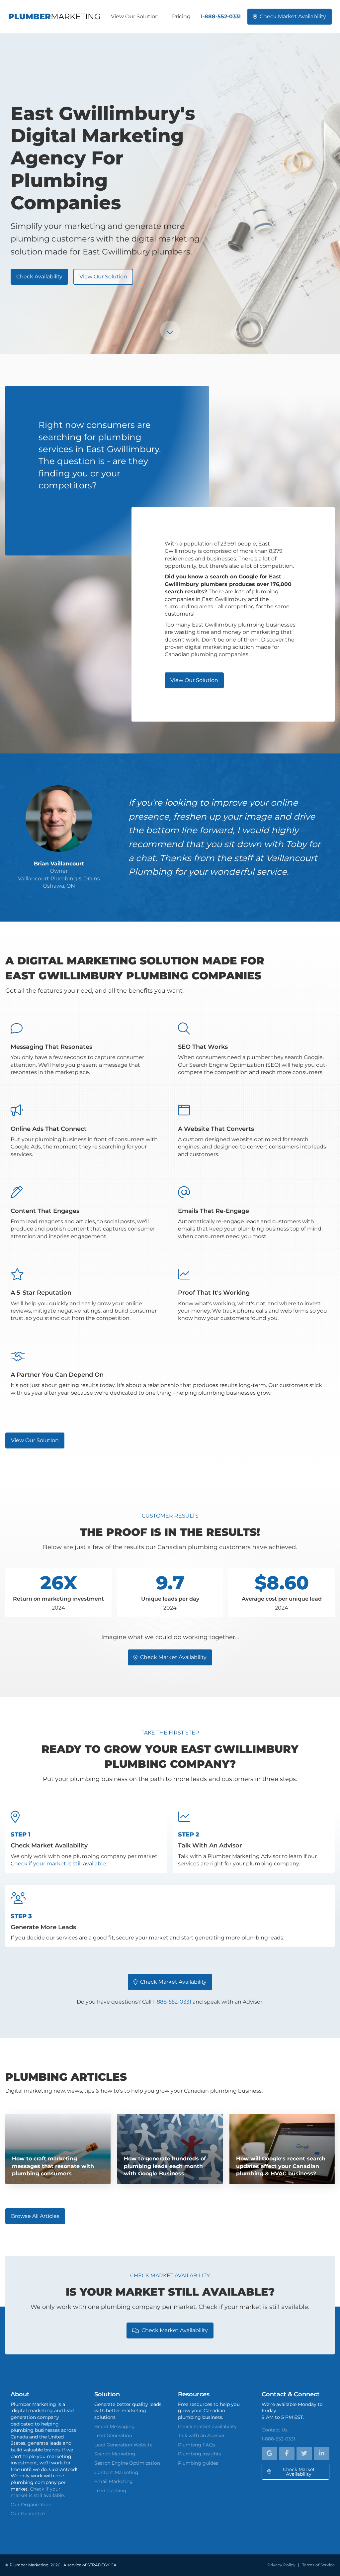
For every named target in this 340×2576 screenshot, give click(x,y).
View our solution (103, 277)
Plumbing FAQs (197, 2445)
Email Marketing (114, 2481)
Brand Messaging (115, 2427)
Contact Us (275, 2430)
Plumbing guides (198, 2463)
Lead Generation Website (123, 2445)
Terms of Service (318, 2565)
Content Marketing (116, 2472)
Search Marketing (115, 2454)
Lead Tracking (110, 2491)
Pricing (181, 16)
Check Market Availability (170, 1982)
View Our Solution (135, 16)
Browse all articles (35, 2216)
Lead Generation (113, 2435)
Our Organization (31, 2505)
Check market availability (290, 16)
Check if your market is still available (58, 1864)
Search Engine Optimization (127, 2463)
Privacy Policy (281, 2565)
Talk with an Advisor (201, 2435)
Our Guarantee (28, 2514)
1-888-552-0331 (221, 16)
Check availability (39, 277)
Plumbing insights (200, 2454)
